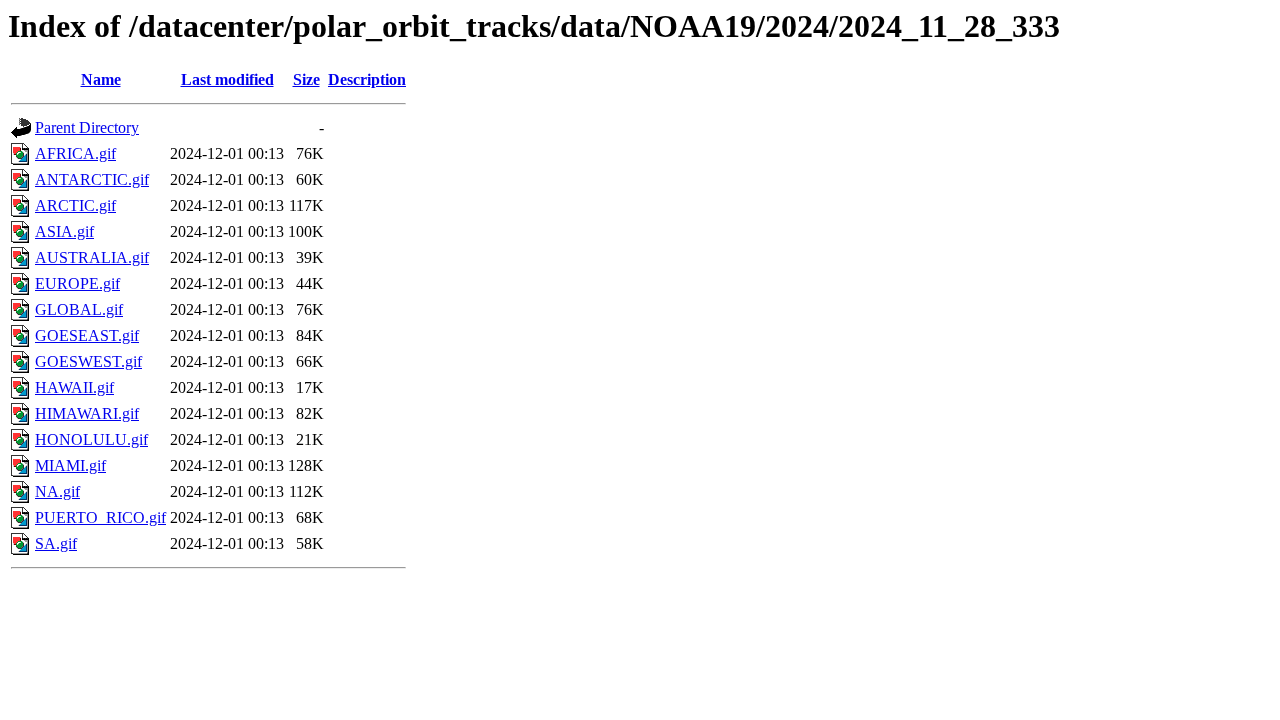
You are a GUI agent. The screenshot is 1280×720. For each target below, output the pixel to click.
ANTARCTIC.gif (92, 179)
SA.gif (56, 543)
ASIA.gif (64, 231)
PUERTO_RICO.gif (100, 517)
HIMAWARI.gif (87, 413)
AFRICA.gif (75, 153)
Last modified (227, 79)
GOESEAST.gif (87, 335)
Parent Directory (87, 127)
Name (101, 79)
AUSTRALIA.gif (92, 257)
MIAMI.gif (70, 465)
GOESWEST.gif (88, 361)
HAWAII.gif (74, 387)
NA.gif (57, 491)
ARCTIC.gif (75, 205)
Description (367, 79)
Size (306, 79)
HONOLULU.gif (91, 439)
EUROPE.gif (77, 283)
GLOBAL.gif (79, 309)
